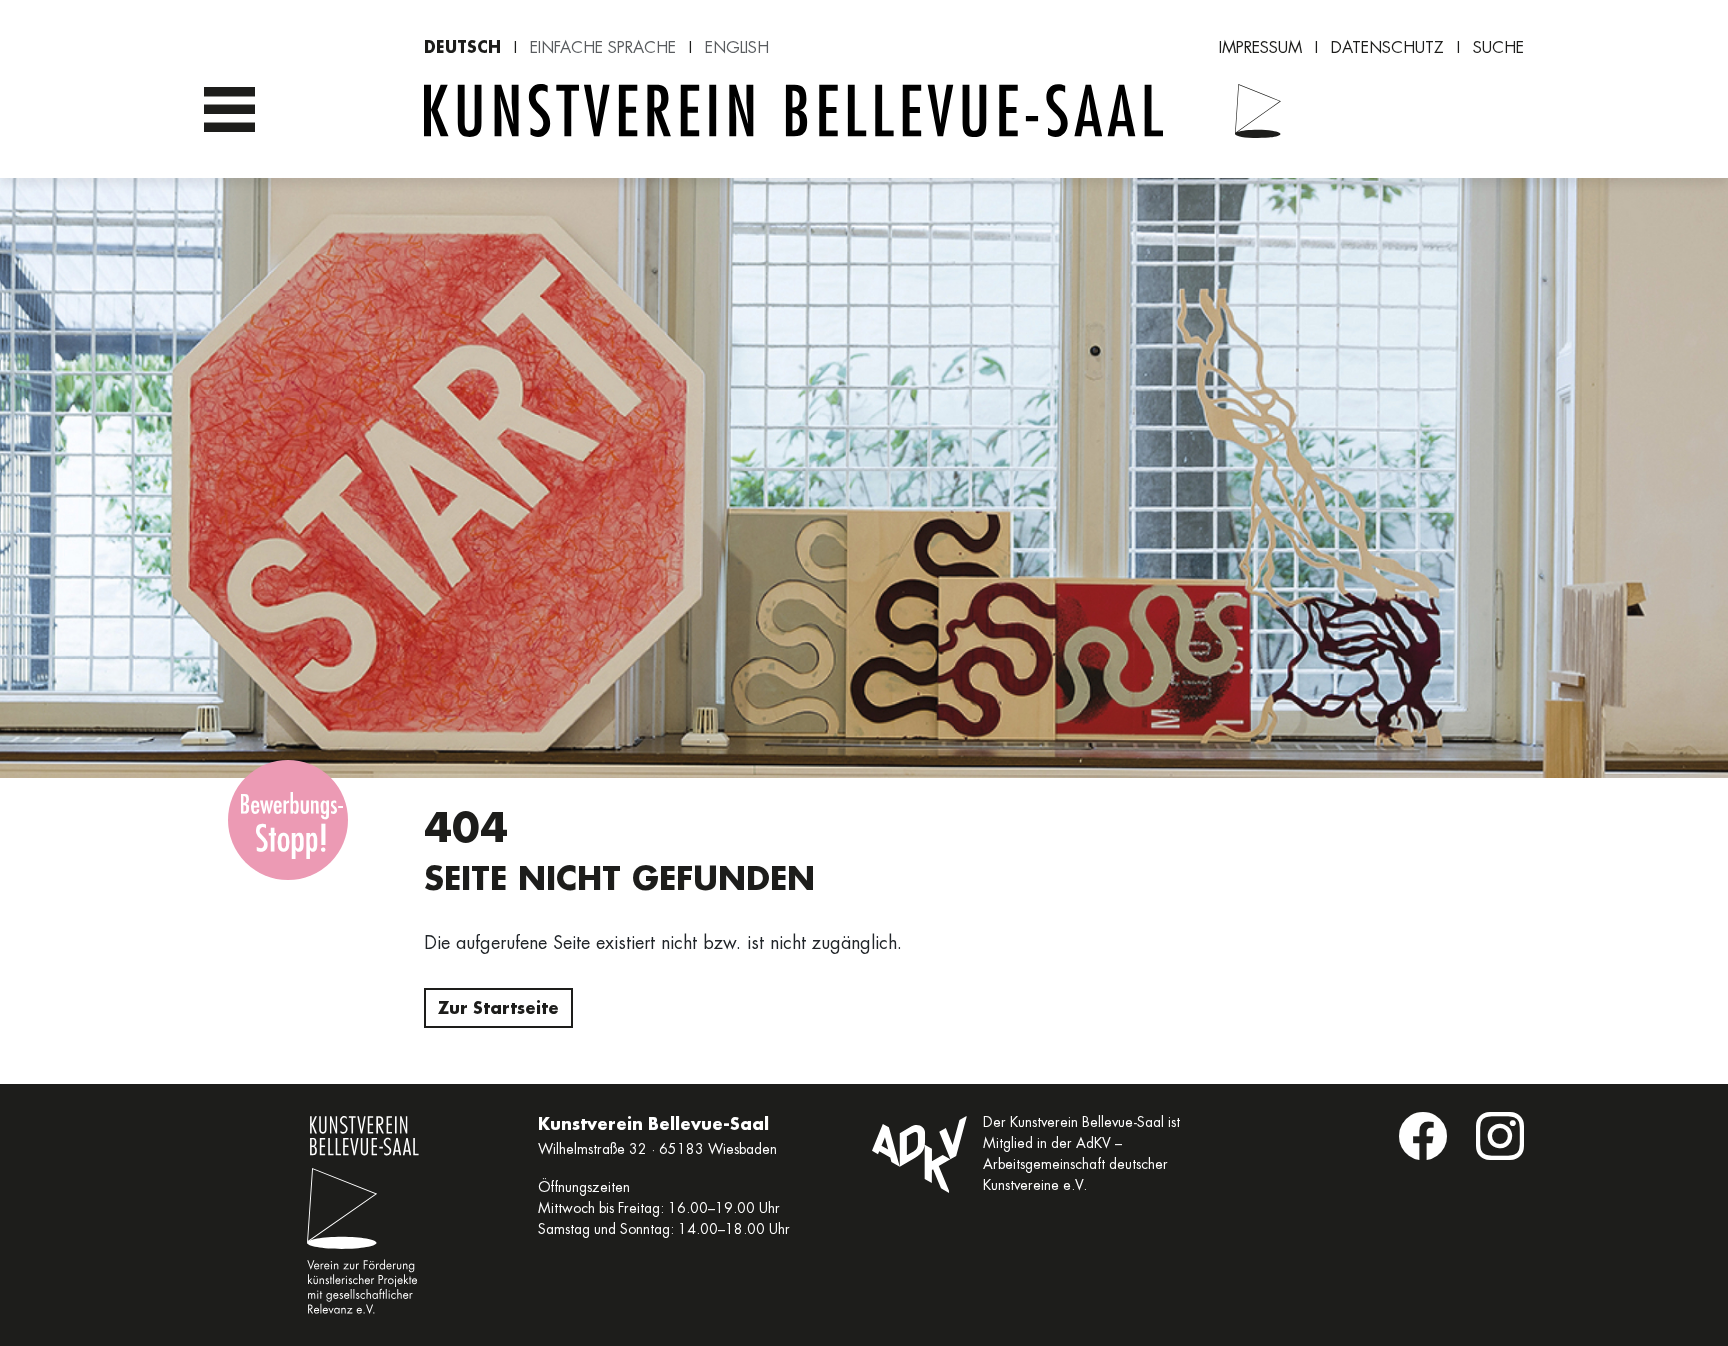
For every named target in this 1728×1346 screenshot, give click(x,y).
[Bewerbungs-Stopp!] (288, 820)
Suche (1498, 47)
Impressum (1260, 47)
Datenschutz (1387, 47)
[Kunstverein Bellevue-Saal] (1246, 111)
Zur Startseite (498, 1007)
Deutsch (462, 46)
